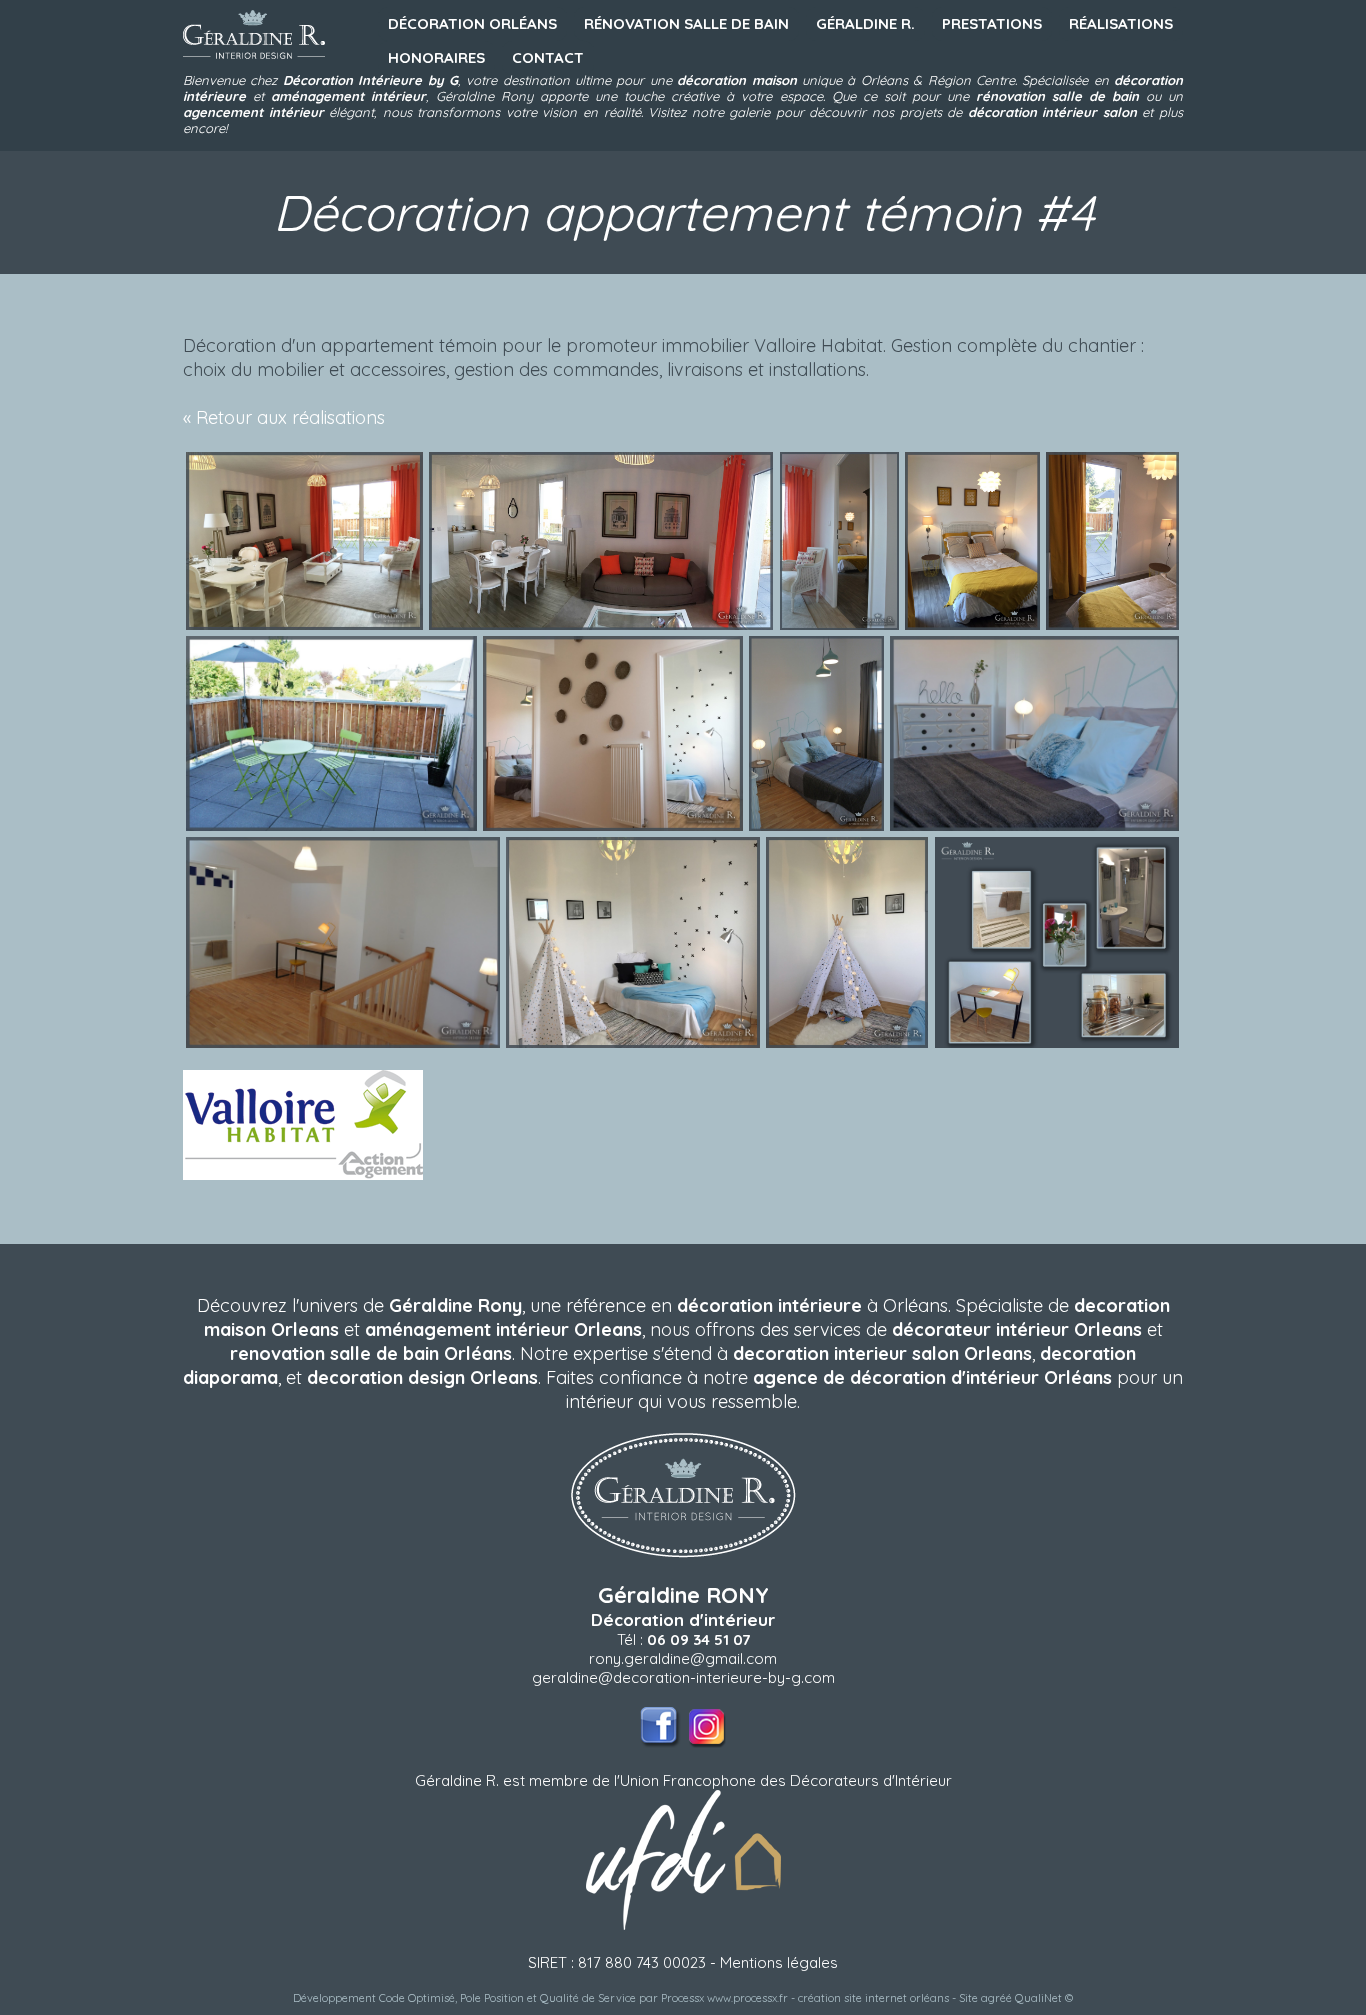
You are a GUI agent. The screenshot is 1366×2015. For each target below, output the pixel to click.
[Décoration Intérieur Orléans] (254, 62)
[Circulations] (613, 825)
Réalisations (1121, 23)
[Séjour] (304, 624)
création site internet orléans (873, 1998)
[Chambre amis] (816, 825)
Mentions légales (779, 1962)
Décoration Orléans (472, 23)
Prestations (992, 23)
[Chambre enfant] (633, 1042)
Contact (548, 57)
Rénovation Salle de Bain (686, 23)
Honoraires (436, 57)
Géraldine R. (865, 23)
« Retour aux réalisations (284, 417)
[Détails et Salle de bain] (1057, 1042)
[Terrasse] (331, 825)
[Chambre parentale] (972, 624)
